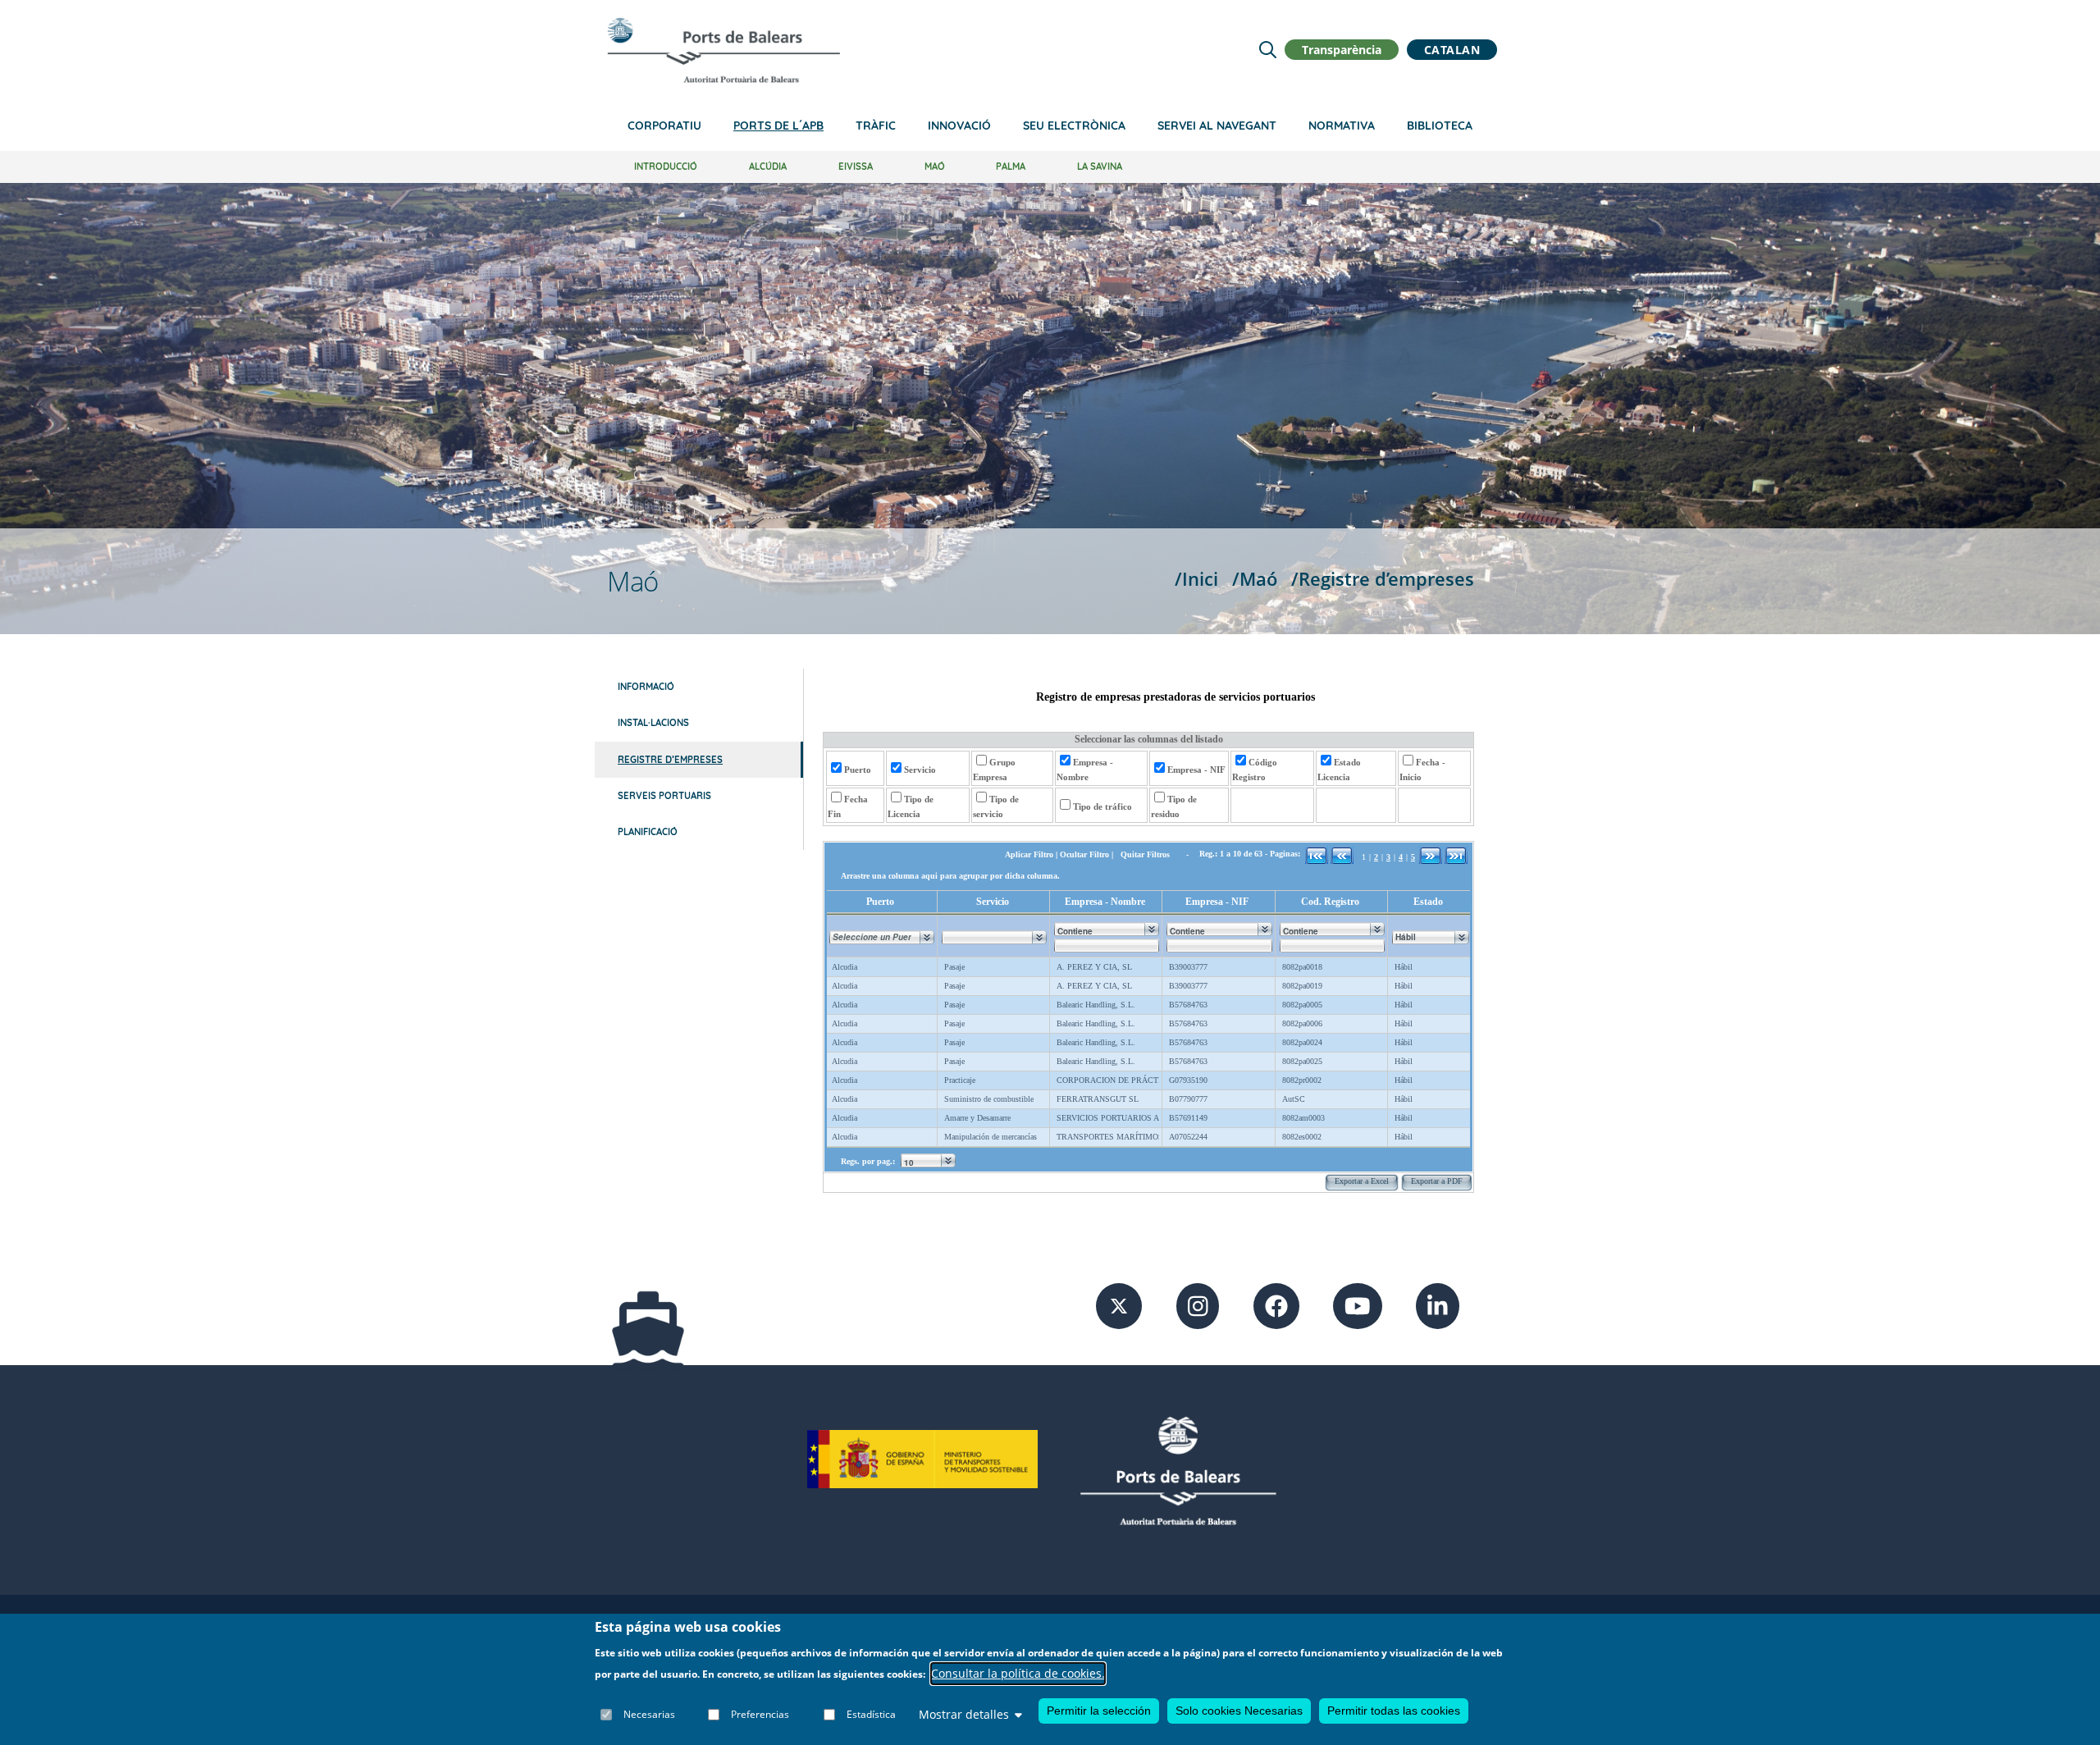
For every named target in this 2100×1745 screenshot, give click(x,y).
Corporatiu (664, 126)
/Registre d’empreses (1383, 579)
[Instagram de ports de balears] (1198, 1305)
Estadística (871, 1714)
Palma (1011, 167)
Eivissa (856, 167)
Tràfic (876, 126)
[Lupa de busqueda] (1268, 50)
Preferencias (760, 1714)
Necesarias (649, 1714)
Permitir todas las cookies (1394, 1711)
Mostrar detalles (964, 1714)
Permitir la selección (1099, 1711)
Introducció (666, 167)
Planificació (648, 832)
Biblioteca (1440, 126)
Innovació (959, 126)
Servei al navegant (1217, 126)
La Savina (1100, 167)
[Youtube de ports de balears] (1358, 1305)
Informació (646, 687)
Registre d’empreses (670, 760)
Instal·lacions (653, 723)
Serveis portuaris (664, 796)
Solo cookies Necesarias (1239, 1711)
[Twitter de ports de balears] (1119, 1305)
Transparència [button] (1342, 50)
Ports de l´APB (778, 126)
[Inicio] (724, 50)
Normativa (1342, 126)
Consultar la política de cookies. (1018, 1674)
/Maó (1255, 579)
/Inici (1196, 579)
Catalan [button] (1452, 50)
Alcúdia (768, 167)
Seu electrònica (1074, 126)
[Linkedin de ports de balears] (1438, 1305)
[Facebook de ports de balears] (1276, 1305)
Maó (935, 167)
